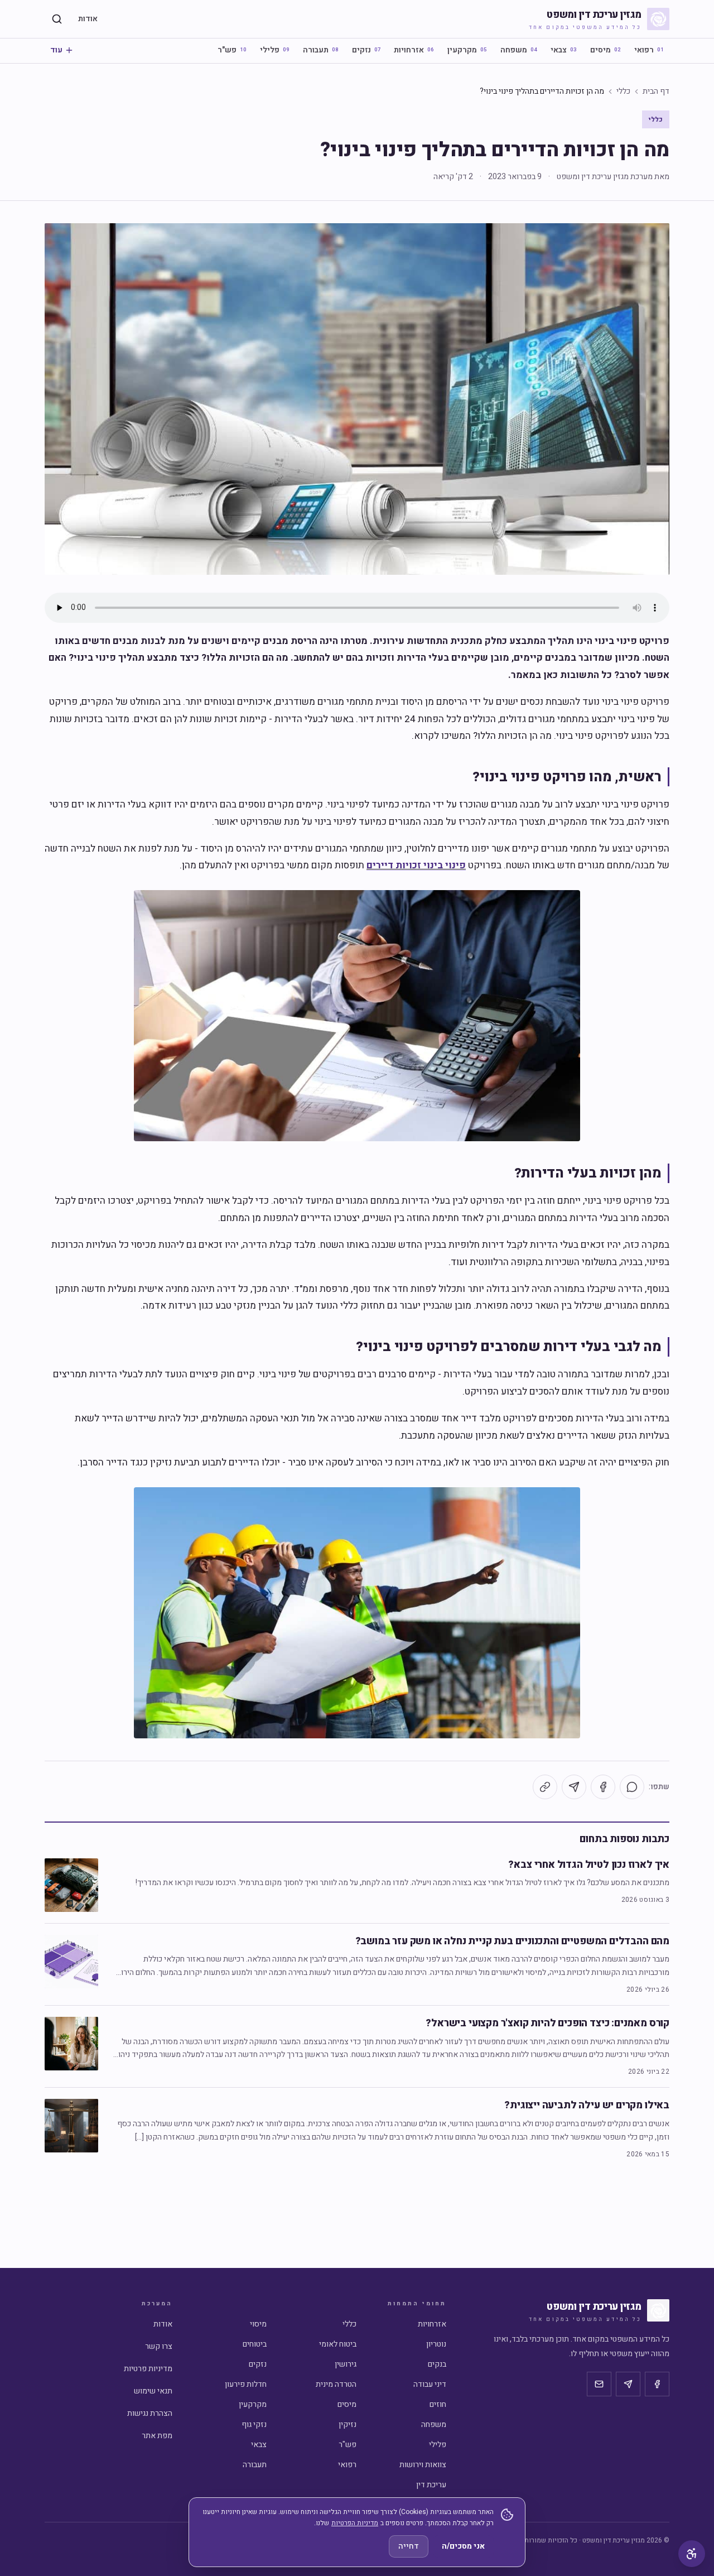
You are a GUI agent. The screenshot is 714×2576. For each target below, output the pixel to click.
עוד (56, 50)
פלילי (275, 50)
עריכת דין (431, 2485)
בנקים (437, 2364)
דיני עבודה (430, 2384)
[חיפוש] (57, 19)
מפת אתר (157, 2436)
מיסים (606, 50)
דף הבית (656, 92)
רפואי (649, 50)
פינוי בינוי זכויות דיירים (416, 865)
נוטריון (436, 2344)
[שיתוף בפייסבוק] (603, 1787)
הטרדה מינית (336, 2384)
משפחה (519, 50)
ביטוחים (255, 2344)
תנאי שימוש (153, 2391)
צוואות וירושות (423, 2465)
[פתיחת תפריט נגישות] (692, 2554)
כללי (623, 92)
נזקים (366, 50)
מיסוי (258, 2324)
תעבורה (321, 50)
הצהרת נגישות (150, 2413)
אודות (88, 19)
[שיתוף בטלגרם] (574, 1787)
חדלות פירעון (246, 2384)
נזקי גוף (254, 2424)
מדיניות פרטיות (148, 2369)
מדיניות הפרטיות (355, 2523)
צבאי (564, 50)
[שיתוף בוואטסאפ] (632, 1787)
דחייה (409, 2546)
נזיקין (348, 2424)
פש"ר (232, 50)
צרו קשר (159, 2346)
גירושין (346, 2364)
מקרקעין (467, 50)
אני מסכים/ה (463, 2546)
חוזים (438, 2404)
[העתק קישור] (545, 1787)
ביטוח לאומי (338, 2344)
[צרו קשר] (599, 2384)
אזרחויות (414, 50)
